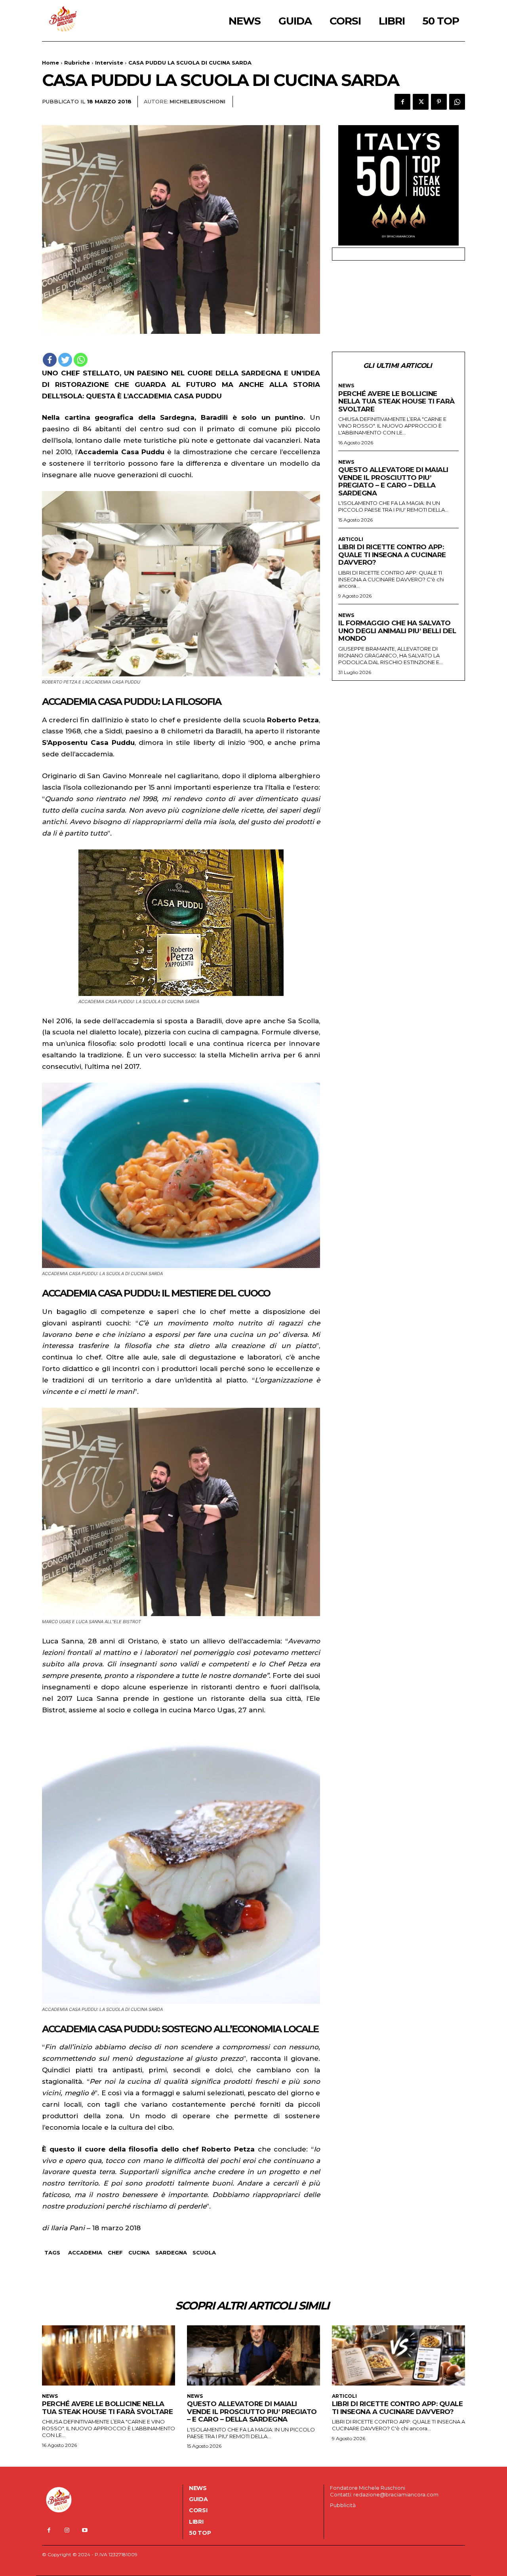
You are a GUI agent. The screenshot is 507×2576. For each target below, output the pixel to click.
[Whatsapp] (81, 360)
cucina (139, 2252)
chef (115, 2252)
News (346, 386)
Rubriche (77, 63)
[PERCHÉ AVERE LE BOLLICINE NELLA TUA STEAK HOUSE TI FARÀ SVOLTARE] (109, 2355)
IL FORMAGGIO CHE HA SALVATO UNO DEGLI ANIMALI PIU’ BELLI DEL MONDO (397, 631)
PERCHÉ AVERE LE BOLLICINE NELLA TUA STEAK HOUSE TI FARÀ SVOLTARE (396, 401)
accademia (85, 2252)
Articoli (351, 539)
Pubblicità (343, 2505)
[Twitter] (421, 102)
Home (51, 63)
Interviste (109, 63)
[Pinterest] (439, 102)
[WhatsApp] (457, 102)
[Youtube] (85, 2530)
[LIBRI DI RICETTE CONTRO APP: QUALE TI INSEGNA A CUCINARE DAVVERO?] (398, 2355)
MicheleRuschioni (197, 101)
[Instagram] (67, 2530)
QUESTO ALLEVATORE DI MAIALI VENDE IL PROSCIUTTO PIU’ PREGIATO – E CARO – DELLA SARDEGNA (393, 481)
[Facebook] (402, 102)
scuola (204, 2252)
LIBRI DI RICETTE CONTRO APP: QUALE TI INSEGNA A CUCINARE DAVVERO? (392, 555)
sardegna (171, 2252)
